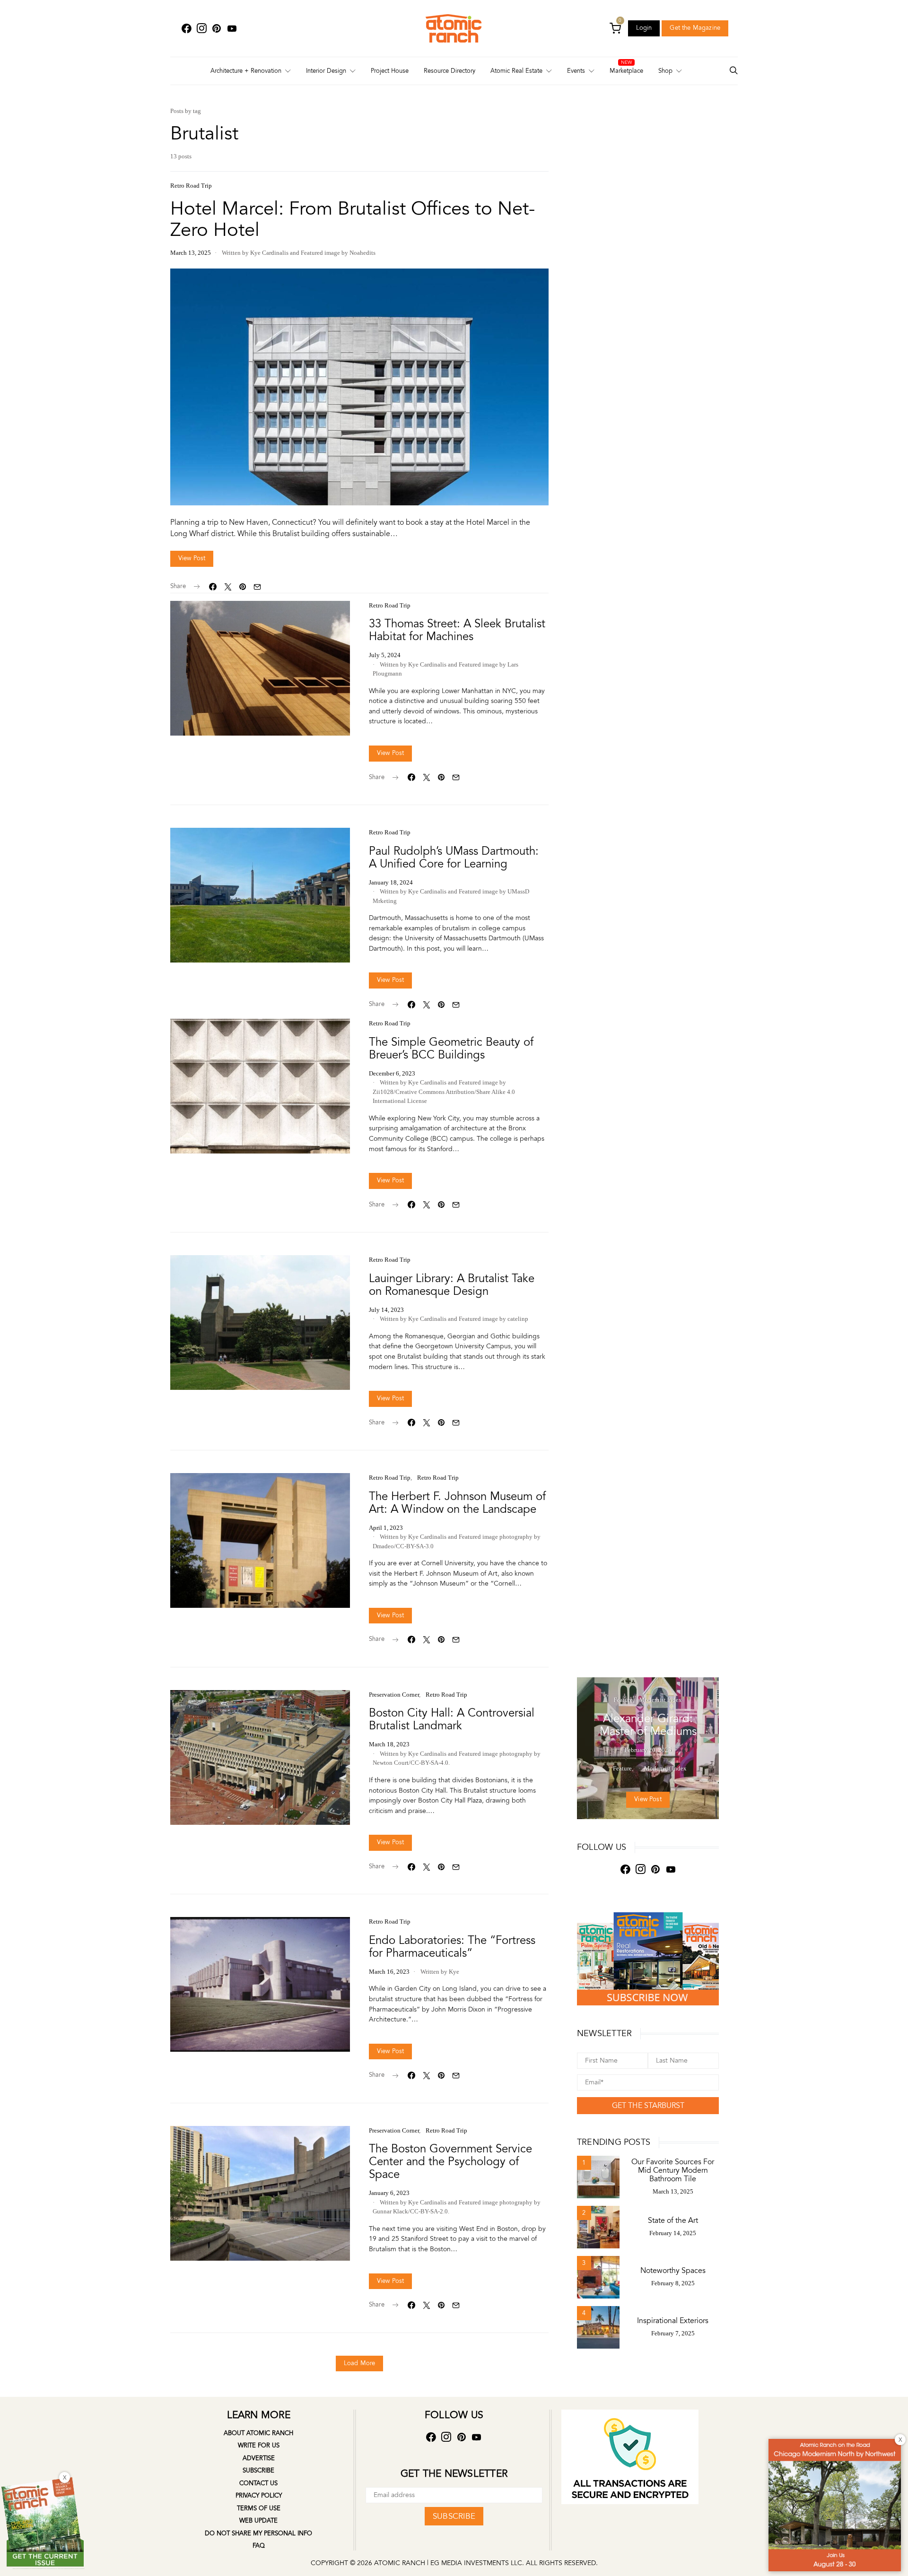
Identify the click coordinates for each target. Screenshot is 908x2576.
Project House (390, 71)
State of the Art (673, 2220)
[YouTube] (232, 29)
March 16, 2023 (389, 1972)
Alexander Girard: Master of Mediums (648, 1725)
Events (576, 71)
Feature (623, 1700)
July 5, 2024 (385, 655)
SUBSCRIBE (454, 2516)
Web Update (258, 2521)
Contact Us (258, 2483)
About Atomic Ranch (258, 2433)
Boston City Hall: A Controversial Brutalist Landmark (452, 1719)
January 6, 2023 (389, 2193)
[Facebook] (186, 29)
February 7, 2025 (673, 2333)
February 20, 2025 (648, 1750)
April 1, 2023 (386, 1528)
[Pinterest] (217, 29)
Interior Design (326, 71)
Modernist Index (661, 1700)
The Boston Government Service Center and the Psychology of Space (450, 2162)
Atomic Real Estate (516, 71)
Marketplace (626, 71)
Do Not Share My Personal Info (258, 2533)
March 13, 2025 (191, 253)
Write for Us (259, 2446)
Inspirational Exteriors (673, 2321)
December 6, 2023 (392, 1073)
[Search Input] (733, 71)
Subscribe (258, 2471)
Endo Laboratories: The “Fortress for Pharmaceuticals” (452, 1947)
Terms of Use (259, 2508)
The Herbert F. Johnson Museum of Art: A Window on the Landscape (457, 1503)
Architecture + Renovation (246, 71)
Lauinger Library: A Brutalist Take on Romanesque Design (452, 1285)
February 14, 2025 (673, 2233)
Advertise (259, 2458)
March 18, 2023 (389, 1744)
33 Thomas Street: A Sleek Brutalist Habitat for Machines (457, 630)
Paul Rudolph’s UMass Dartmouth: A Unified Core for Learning (454, 858)
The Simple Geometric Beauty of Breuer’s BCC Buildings (451, 1049)
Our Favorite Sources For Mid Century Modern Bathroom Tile (673, 2170)
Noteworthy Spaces (673, 2271)
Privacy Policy (259, 2496)
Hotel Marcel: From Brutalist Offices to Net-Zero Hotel (353, 219)
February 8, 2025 (673, 2283)
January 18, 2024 (391, 882)
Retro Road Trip (191, 186)
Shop (665, 71)
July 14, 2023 (386, 1310)
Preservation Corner (394, 1695)
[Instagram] (201, 29)
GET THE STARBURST (648, 2106)
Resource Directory (450, 71)
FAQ (259, 2546)
